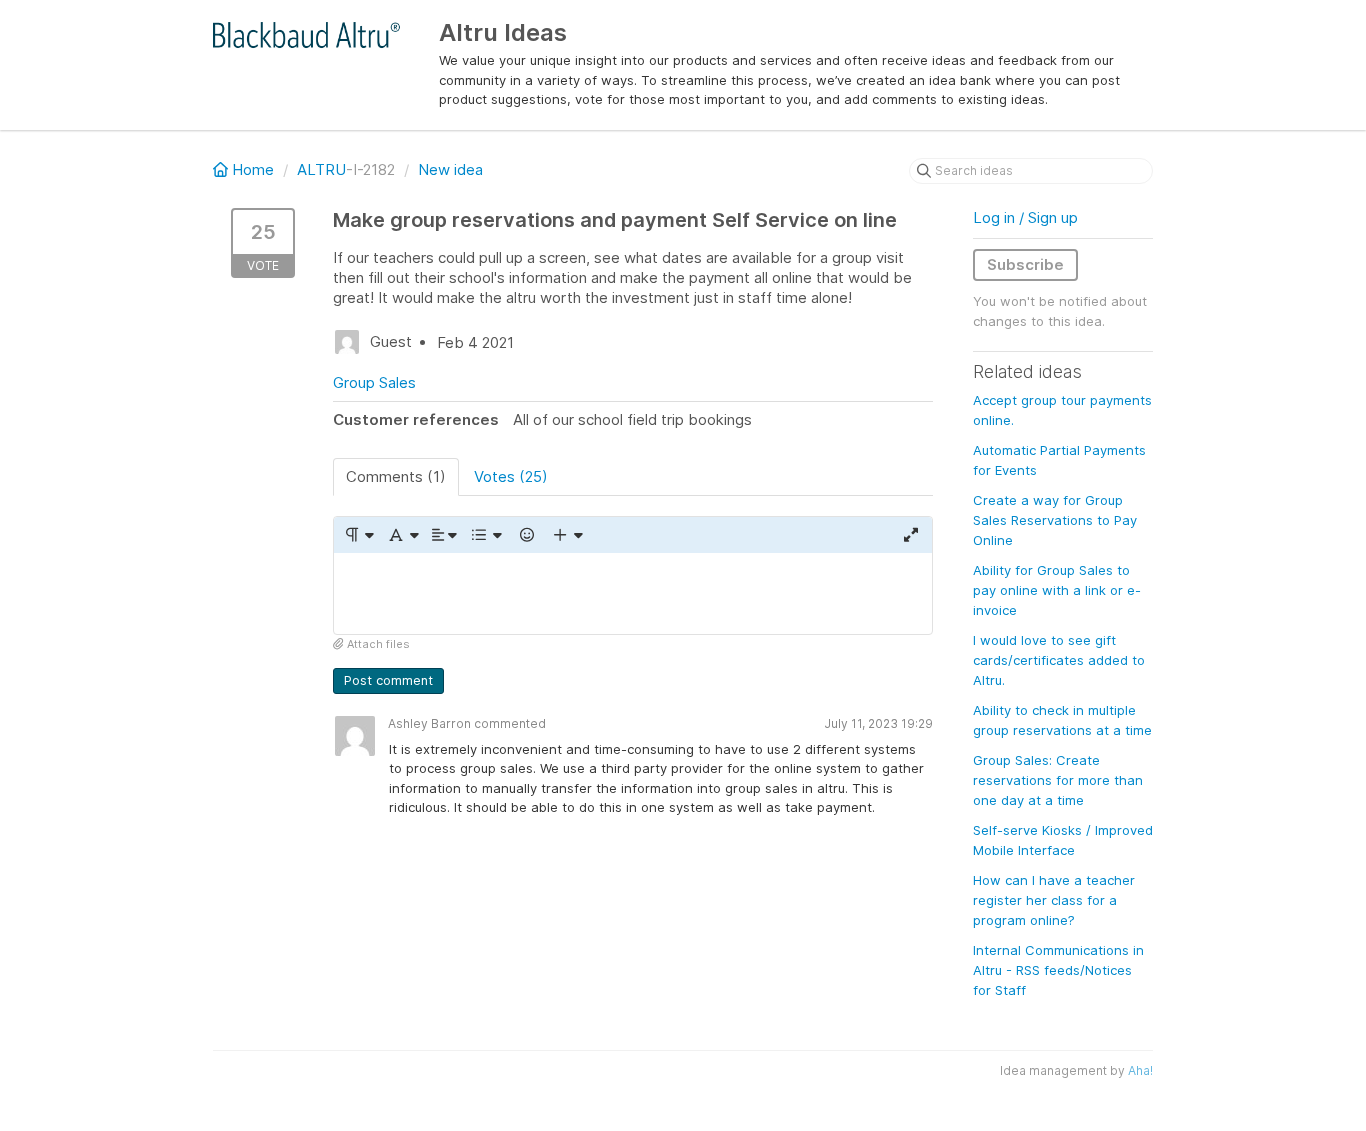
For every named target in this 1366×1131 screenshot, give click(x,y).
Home (253, 169)
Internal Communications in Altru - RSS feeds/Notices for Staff (1058, 970)
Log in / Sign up (1025, 217)
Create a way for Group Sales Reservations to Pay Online (1055, 520)
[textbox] (633, 593)
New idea (450, 169)
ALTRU (321, 169)
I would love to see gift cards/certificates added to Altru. (1059, 660)
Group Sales (374, 382)
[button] (358, 535)
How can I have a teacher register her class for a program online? (1054, 900)
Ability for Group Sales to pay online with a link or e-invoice (1057, 590)
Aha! (1140, 1070)
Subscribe (1025, 264)
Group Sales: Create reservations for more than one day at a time (1058, 780)
